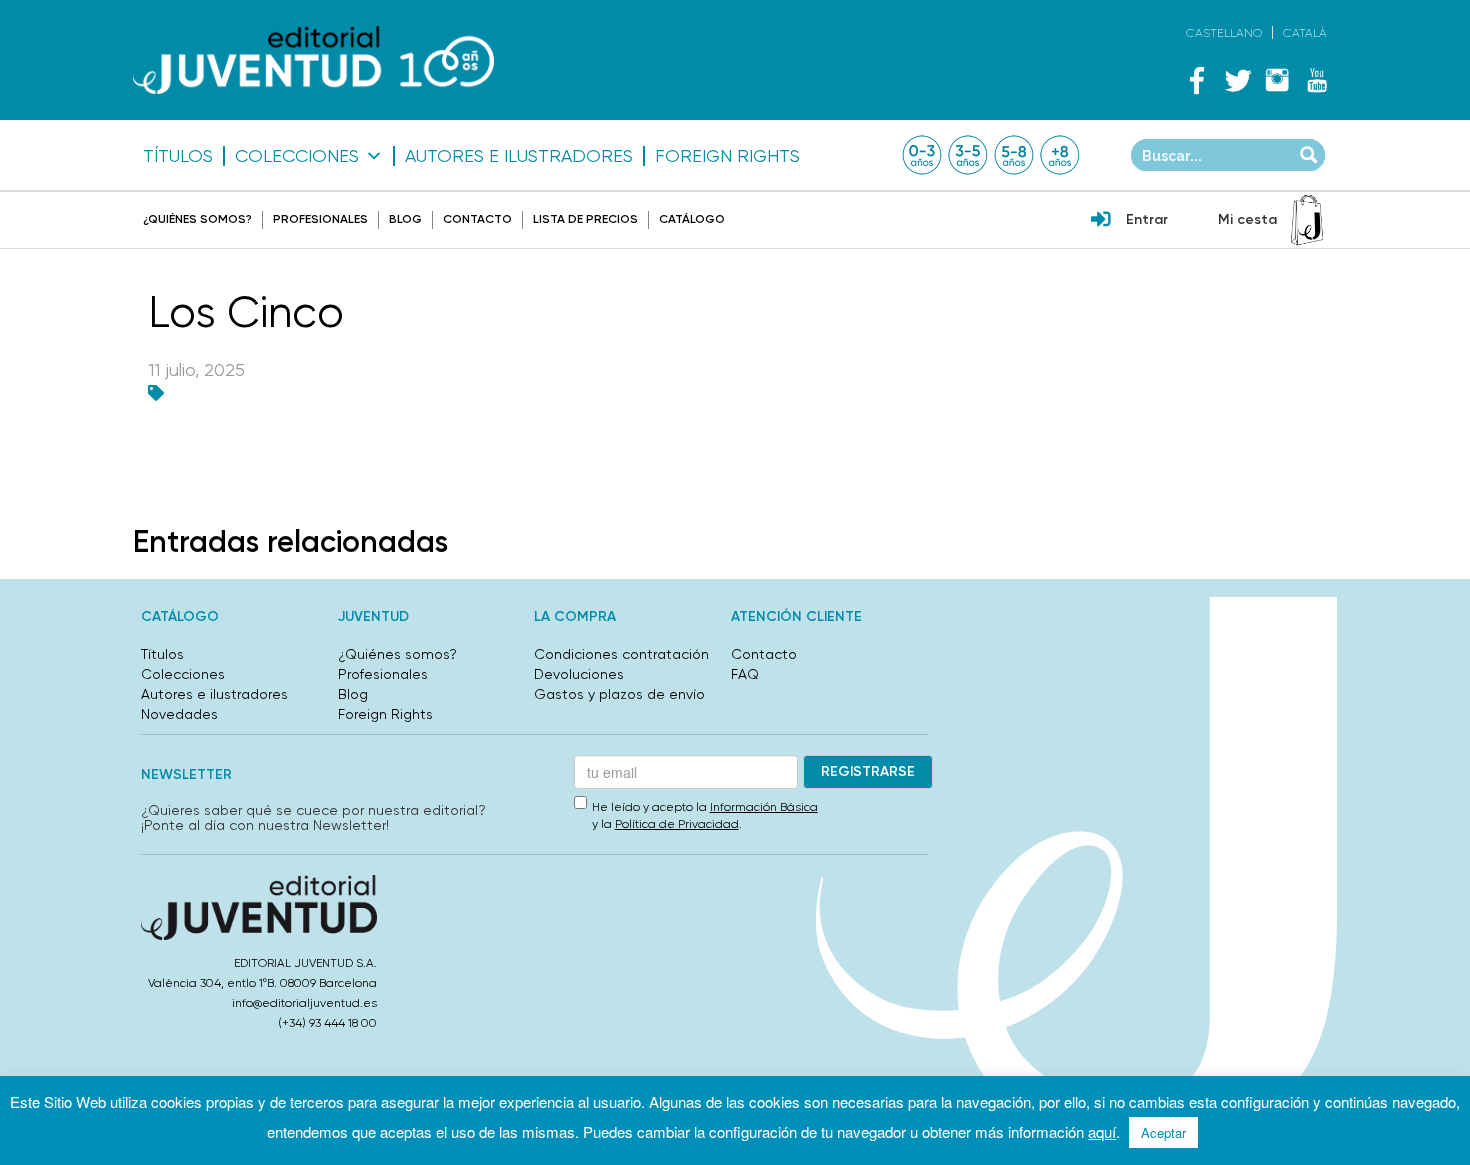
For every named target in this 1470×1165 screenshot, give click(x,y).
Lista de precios (585, 219)
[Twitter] (1237, 80)
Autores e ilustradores (519, 156)
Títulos (178, 156)
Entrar (1147, 219)
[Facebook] (1197, 80)
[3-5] (968, 155)
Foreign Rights (727, 156)
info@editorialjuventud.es (304, 1003)
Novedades (179, 714)
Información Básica (764, 807)
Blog (405, 219)
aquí (1102, 1131)
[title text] (313, 60)
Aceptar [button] (1163, 1132)
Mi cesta (1247, 219)
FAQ (745, 674)
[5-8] (1014, 155)
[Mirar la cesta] (1307, 220)
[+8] (1060, 155)
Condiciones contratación (621, 654)
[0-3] (922, 155)
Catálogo (692, 219)
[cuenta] (1101, 221)
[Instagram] (1277, 80)
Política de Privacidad (677, 824)
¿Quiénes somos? (197, 219)
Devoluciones (579, 674)
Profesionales (320, 219)
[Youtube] (1317, 80)
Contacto (477, 219)
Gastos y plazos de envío (619, 694)
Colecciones (297, 156)
